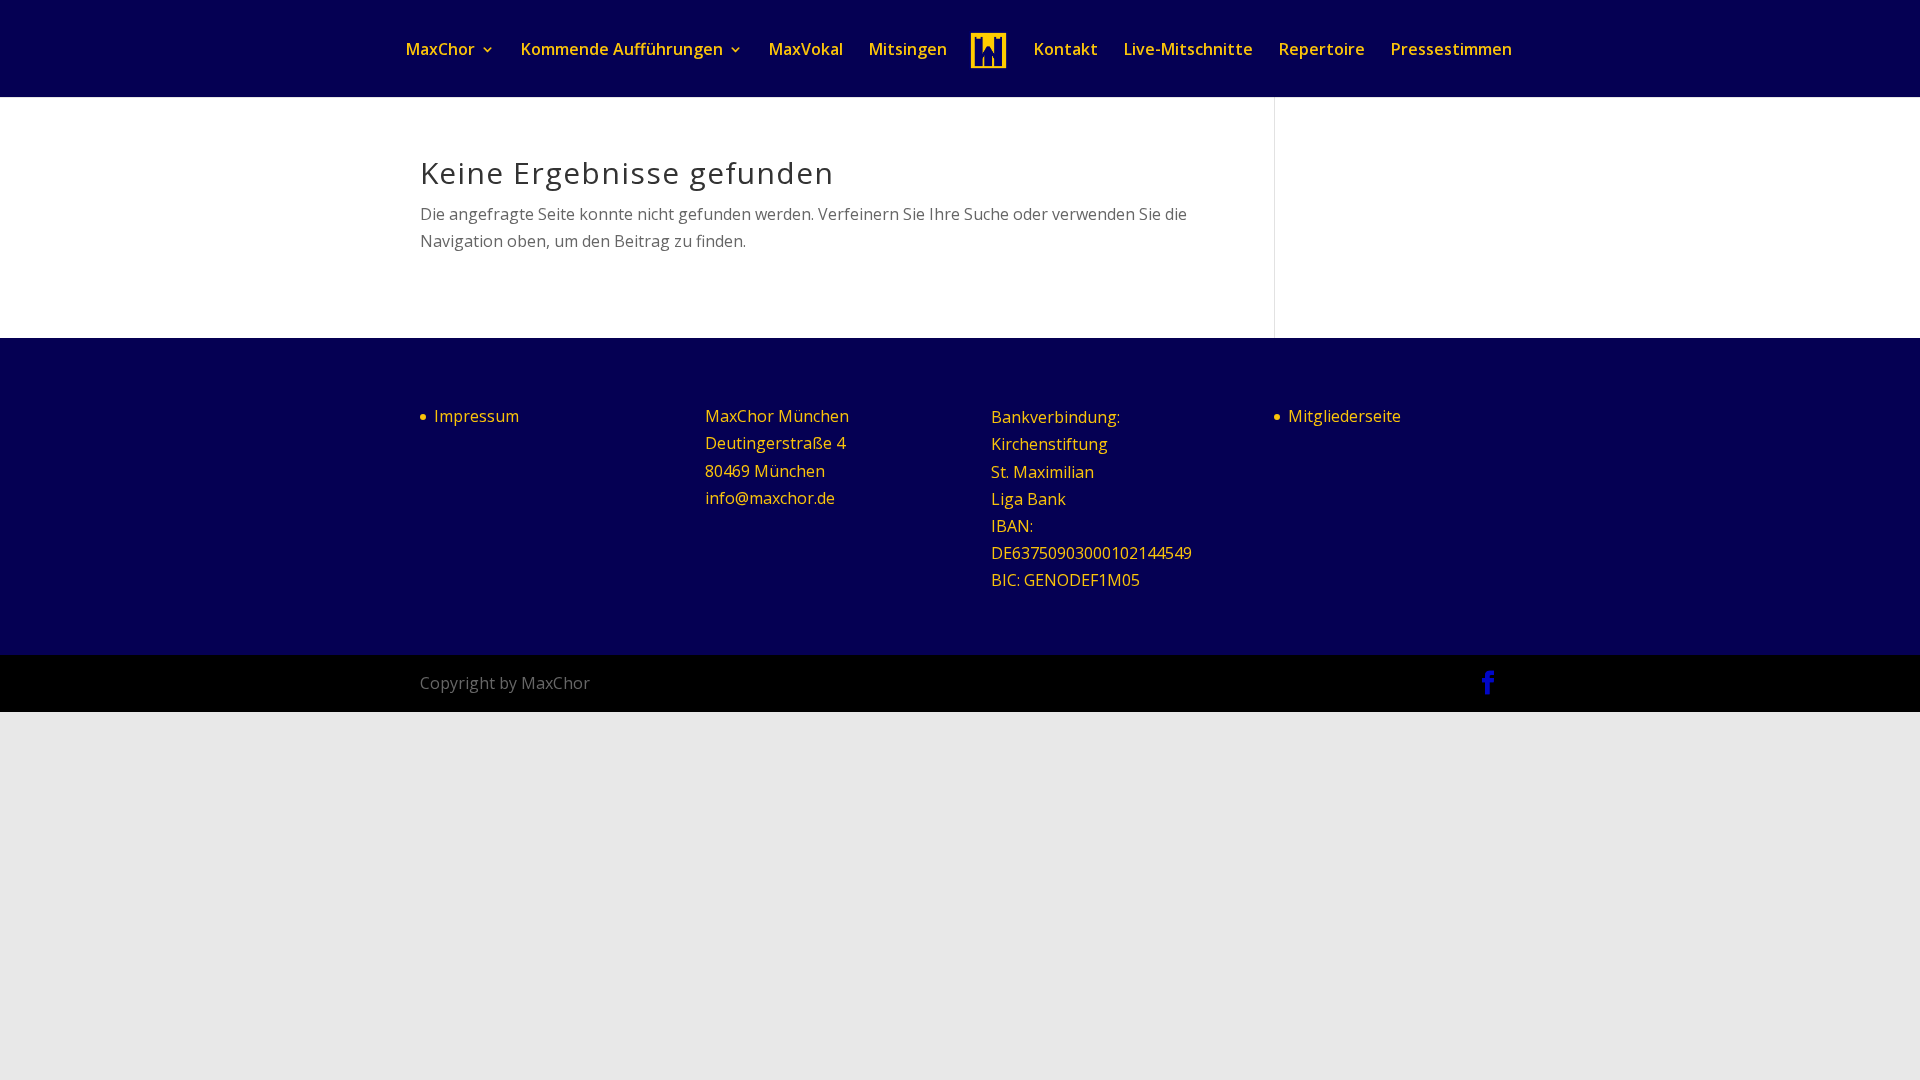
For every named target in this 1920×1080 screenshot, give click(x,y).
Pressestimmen (1451, 51)
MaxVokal (806, 51)
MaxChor (440, 51)
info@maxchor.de (770, 498)
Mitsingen (908, 51)
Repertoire (1322, 51)
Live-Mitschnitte (1188, 51)
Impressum (476, 416)
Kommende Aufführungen (622, 51)
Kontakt (1066, 51)
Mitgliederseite (1344, 416)
